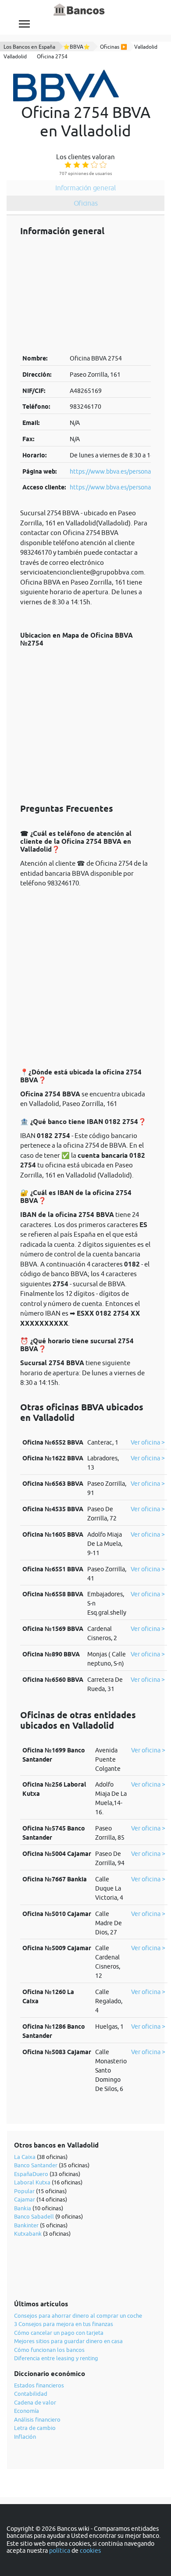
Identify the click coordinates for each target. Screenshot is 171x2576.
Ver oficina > (148, 1442)
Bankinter (26, 2225)
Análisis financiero (37, 2419)
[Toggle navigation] (24, 24)
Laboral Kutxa (32, 2182)
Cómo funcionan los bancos (49, 2350)
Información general (85, 188)
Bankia (23, 2208)
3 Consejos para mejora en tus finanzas (64, 2324)
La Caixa (25, 2157)
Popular (24, 2191)
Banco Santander (36, 2165)
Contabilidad (31, 2394)
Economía (27, 2411)
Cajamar (25, 2199)
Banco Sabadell (34, 2216)
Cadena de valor (35, 2402)
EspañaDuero (31, 2174)
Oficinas (86, 203)
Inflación (25, 2437)
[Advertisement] (85, 295)
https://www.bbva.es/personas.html (119, 471)
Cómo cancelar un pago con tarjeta (59, 2333)
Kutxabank (28, 2233)
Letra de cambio (35, 2428)
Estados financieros (39, 2385)
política (60, 2551)
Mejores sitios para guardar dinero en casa (68, 2341)
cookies (90, 2551)
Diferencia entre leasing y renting (56, 2358)
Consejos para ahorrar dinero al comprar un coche (78, 2316)
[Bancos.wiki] (79, 10)
